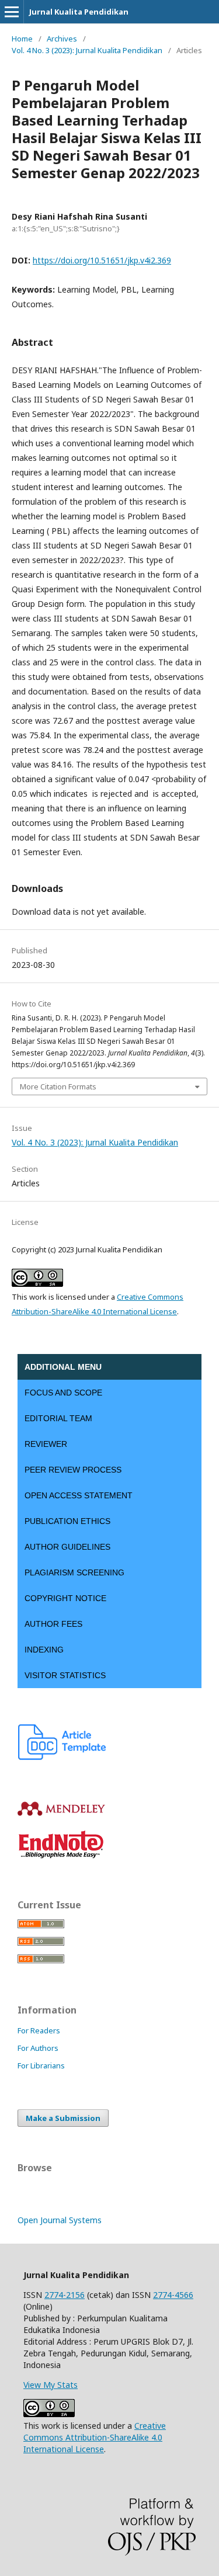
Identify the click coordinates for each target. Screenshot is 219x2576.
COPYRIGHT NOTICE (65, 1598)
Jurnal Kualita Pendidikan (79, 12)
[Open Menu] (12, 12)
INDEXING (44, 1650)
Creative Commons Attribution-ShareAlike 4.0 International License (95, 2437)
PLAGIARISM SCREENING (74, 1572)
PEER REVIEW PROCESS (73, 1470)
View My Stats (51, 2385)
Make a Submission (63, 2118)
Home (22, 39)
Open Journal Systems (60, 2220)
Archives (62, 39)
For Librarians (41, 2065)
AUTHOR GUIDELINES (67, 1547)
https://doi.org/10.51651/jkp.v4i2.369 (102, 260)
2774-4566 (173, 2295)
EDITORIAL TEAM (58, 1418)
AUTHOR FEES (53, 1624)
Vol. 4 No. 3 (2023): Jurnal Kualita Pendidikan (87, 50)
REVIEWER (46, 1444)
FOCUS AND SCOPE (63, 1393)
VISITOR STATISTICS (65, 1675)
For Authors (38, 2048)
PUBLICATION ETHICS (67, 1521)
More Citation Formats (58, 1086)
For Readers (39, 2030)
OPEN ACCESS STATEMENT (79, 1495)
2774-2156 (65, 2295)
